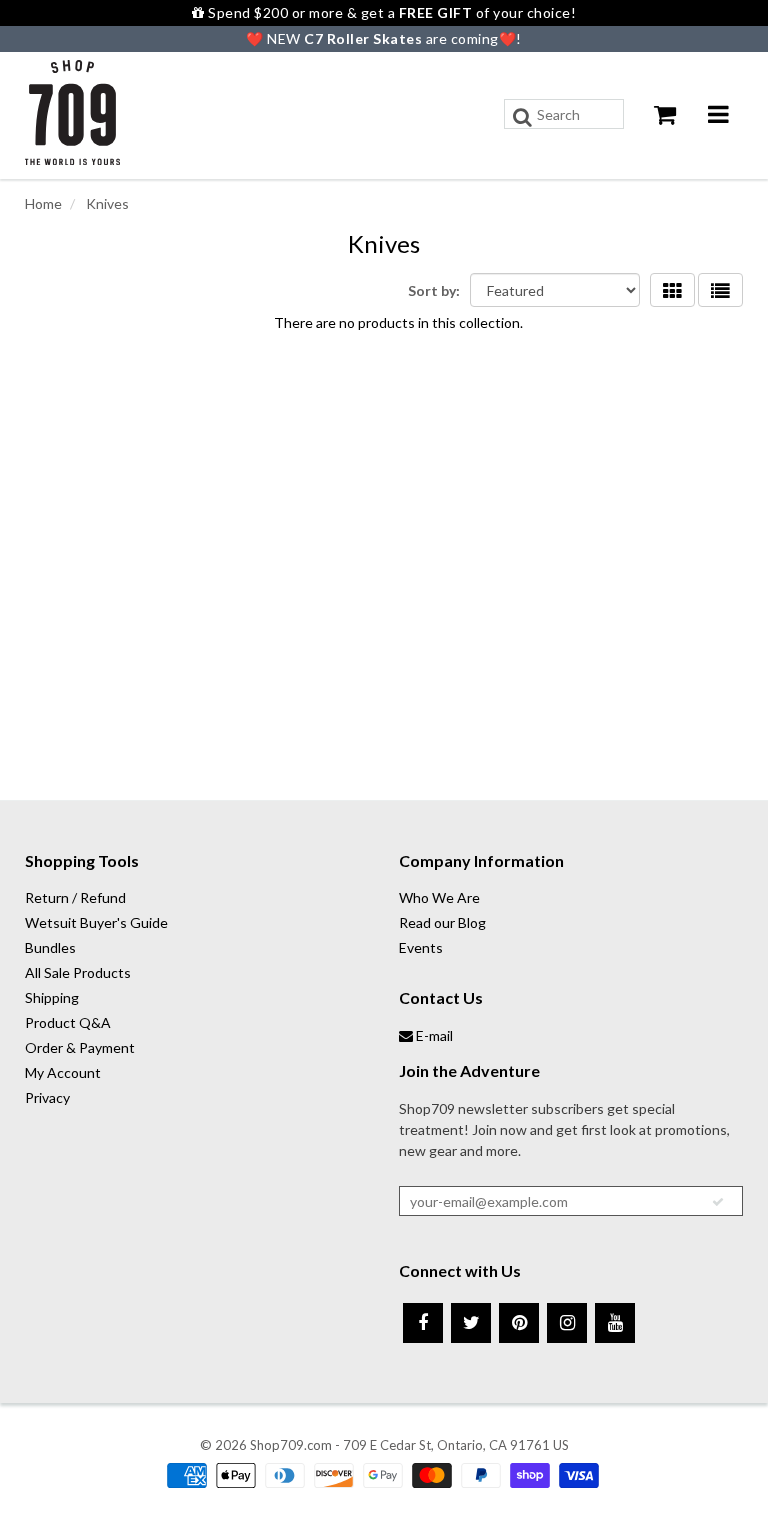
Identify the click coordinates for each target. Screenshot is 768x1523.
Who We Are (439, 897)
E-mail (433, 1035)
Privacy (47, 1097)
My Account (63, 1072)
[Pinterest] (519, 1323)
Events (421, 947)
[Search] (522, 117)
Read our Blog (442, 922)
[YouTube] (615, 1323)
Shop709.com (291, 1445)
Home (43, 203)
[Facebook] (423, 1323)
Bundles (50, 947)
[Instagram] (567, 1323)
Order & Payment (80, 1047)
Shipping (52, 997)
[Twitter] (471, 1323)
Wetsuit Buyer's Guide (96, 922)
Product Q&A (68, 1022)
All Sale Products (78, 972)
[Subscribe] (718, 1202)
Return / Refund (75, 897)
